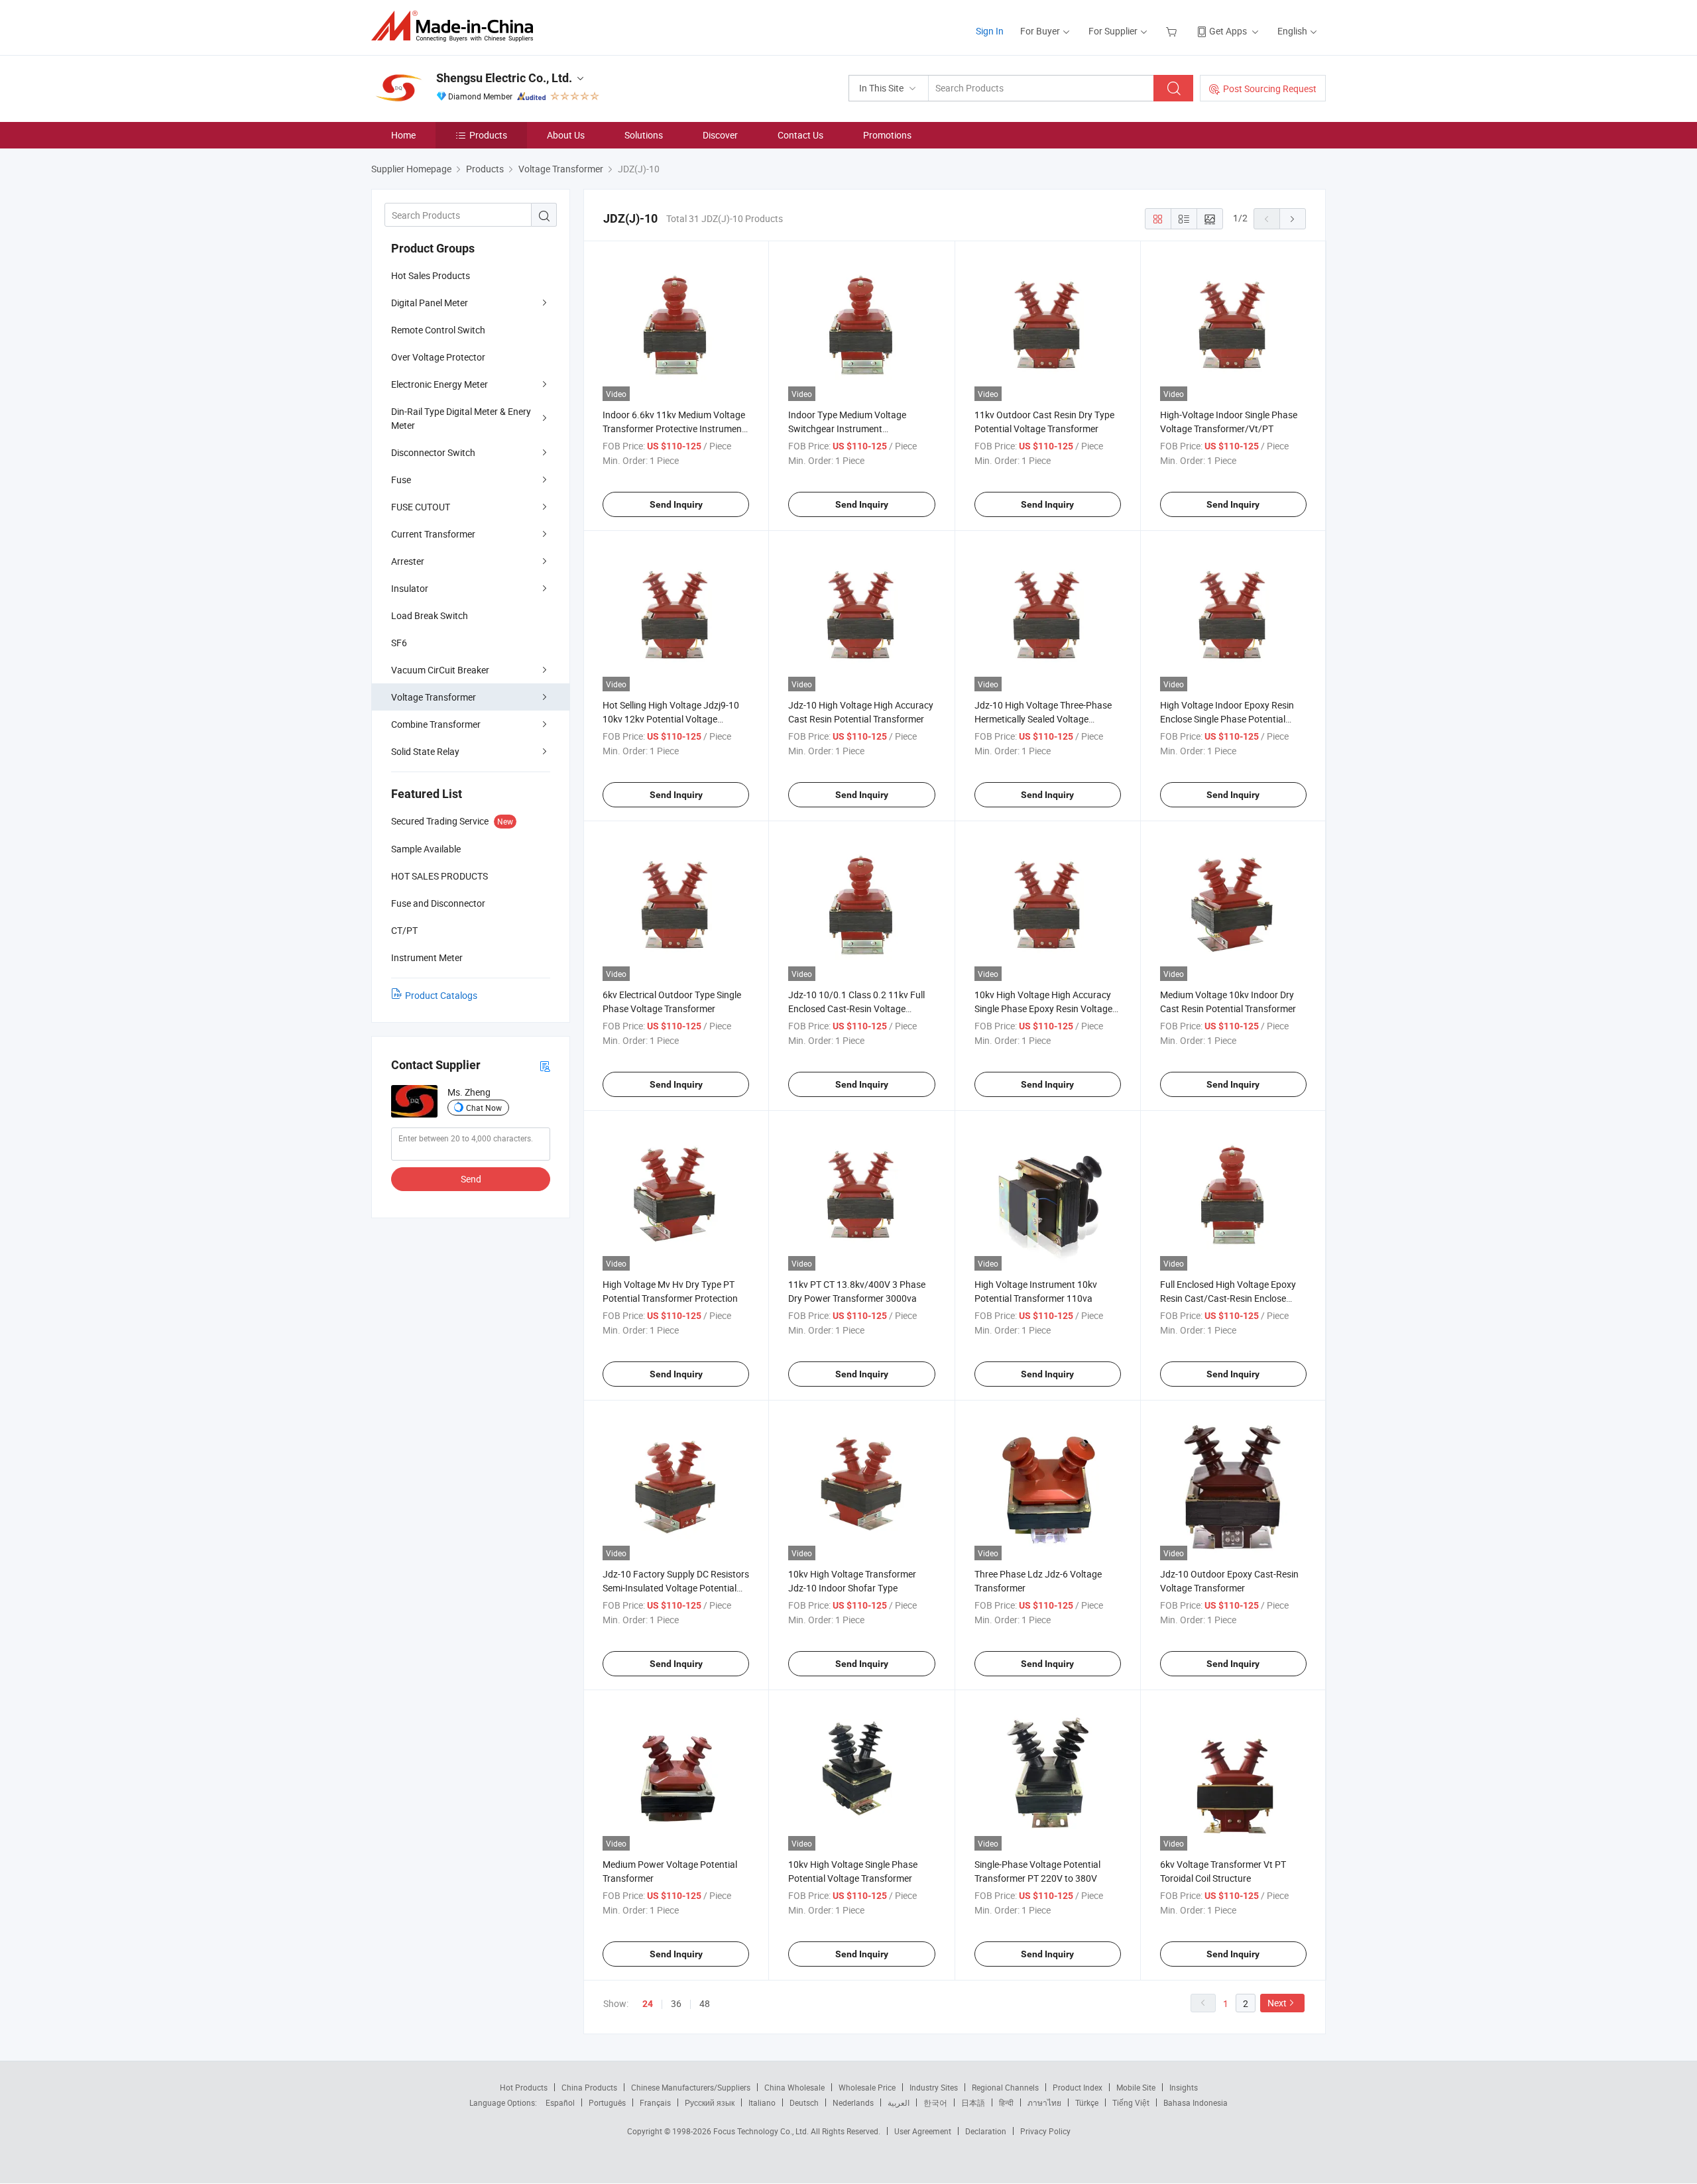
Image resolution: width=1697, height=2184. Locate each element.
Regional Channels (1005, 2087)
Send (471, 1179)
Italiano (762, 2102)
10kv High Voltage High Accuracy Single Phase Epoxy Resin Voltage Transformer (1043, 1008)
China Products (589, 2087)
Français (655, 2102)
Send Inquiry (676, 504)
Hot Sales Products (431, 275)
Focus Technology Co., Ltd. (762, 2131)
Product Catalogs (441, 995)
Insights (1184, 2087)
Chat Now (484, 1108)
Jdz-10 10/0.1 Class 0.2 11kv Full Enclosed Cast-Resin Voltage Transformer (856, 1008)
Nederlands (853, 2102)
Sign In (990, 31)
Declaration (986, 2131)
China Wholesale (794, 2087)
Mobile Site (1136, 2087)
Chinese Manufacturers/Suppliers (691, 2087)
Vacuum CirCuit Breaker (440, 670)
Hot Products (524, 2087)
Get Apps (1228, 31)
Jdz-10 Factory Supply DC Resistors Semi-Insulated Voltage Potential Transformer (676, 1588)
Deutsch (804, 2102)
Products (488, 135)
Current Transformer (433, 534)
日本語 (973, 2102)
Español (560, 2102)
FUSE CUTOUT (421, 507)
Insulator (410, 588)
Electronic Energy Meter (439, 384)
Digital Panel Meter (430, 303)
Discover (720, 135)
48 (705, 2003)
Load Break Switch (430, 615)
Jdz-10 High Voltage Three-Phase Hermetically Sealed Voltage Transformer (1043, 719)
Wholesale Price (867, 2087)
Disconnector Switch (433, 452)
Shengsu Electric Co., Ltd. (504, 78)
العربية (899, 2102)
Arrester (408, 561)
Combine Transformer (436, 724)
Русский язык (710, 2102)
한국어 (935, 2102)
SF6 (399, 643)
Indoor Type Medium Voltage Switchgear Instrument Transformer (847, 429)
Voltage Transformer (434, 697)
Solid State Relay (425, 751)
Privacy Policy (1045, 2131)
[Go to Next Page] (1293, 219)
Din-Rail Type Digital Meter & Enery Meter (461, 418)
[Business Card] (545, 1065)
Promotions (887, 135)
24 (648, 2004)
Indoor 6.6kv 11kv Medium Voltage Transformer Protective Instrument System (674, 429)
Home (403, 135)
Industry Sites (934, 2087)
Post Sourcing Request (1270, 88)
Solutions (644, 135)
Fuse (401, 480)
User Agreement (923, 2131)
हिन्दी (1006, 2102)
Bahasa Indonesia (1196, 2102)
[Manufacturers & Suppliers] (456, 26)
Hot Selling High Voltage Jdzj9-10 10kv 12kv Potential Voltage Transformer (671, 719)
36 (676, 2003)
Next (1277, 2003)
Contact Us (800, 135)
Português (607, 2102)
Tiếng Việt (1131, 2102)
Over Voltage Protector (438, 357)
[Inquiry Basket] (1173, 31)
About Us (566, 135)
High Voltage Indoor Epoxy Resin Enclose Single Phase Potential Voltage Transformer (1227, 719)
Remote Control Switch (438, 330)
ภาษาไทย (1044, 2102)
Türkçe (1087, 2102)
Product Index (1078, 2087)
